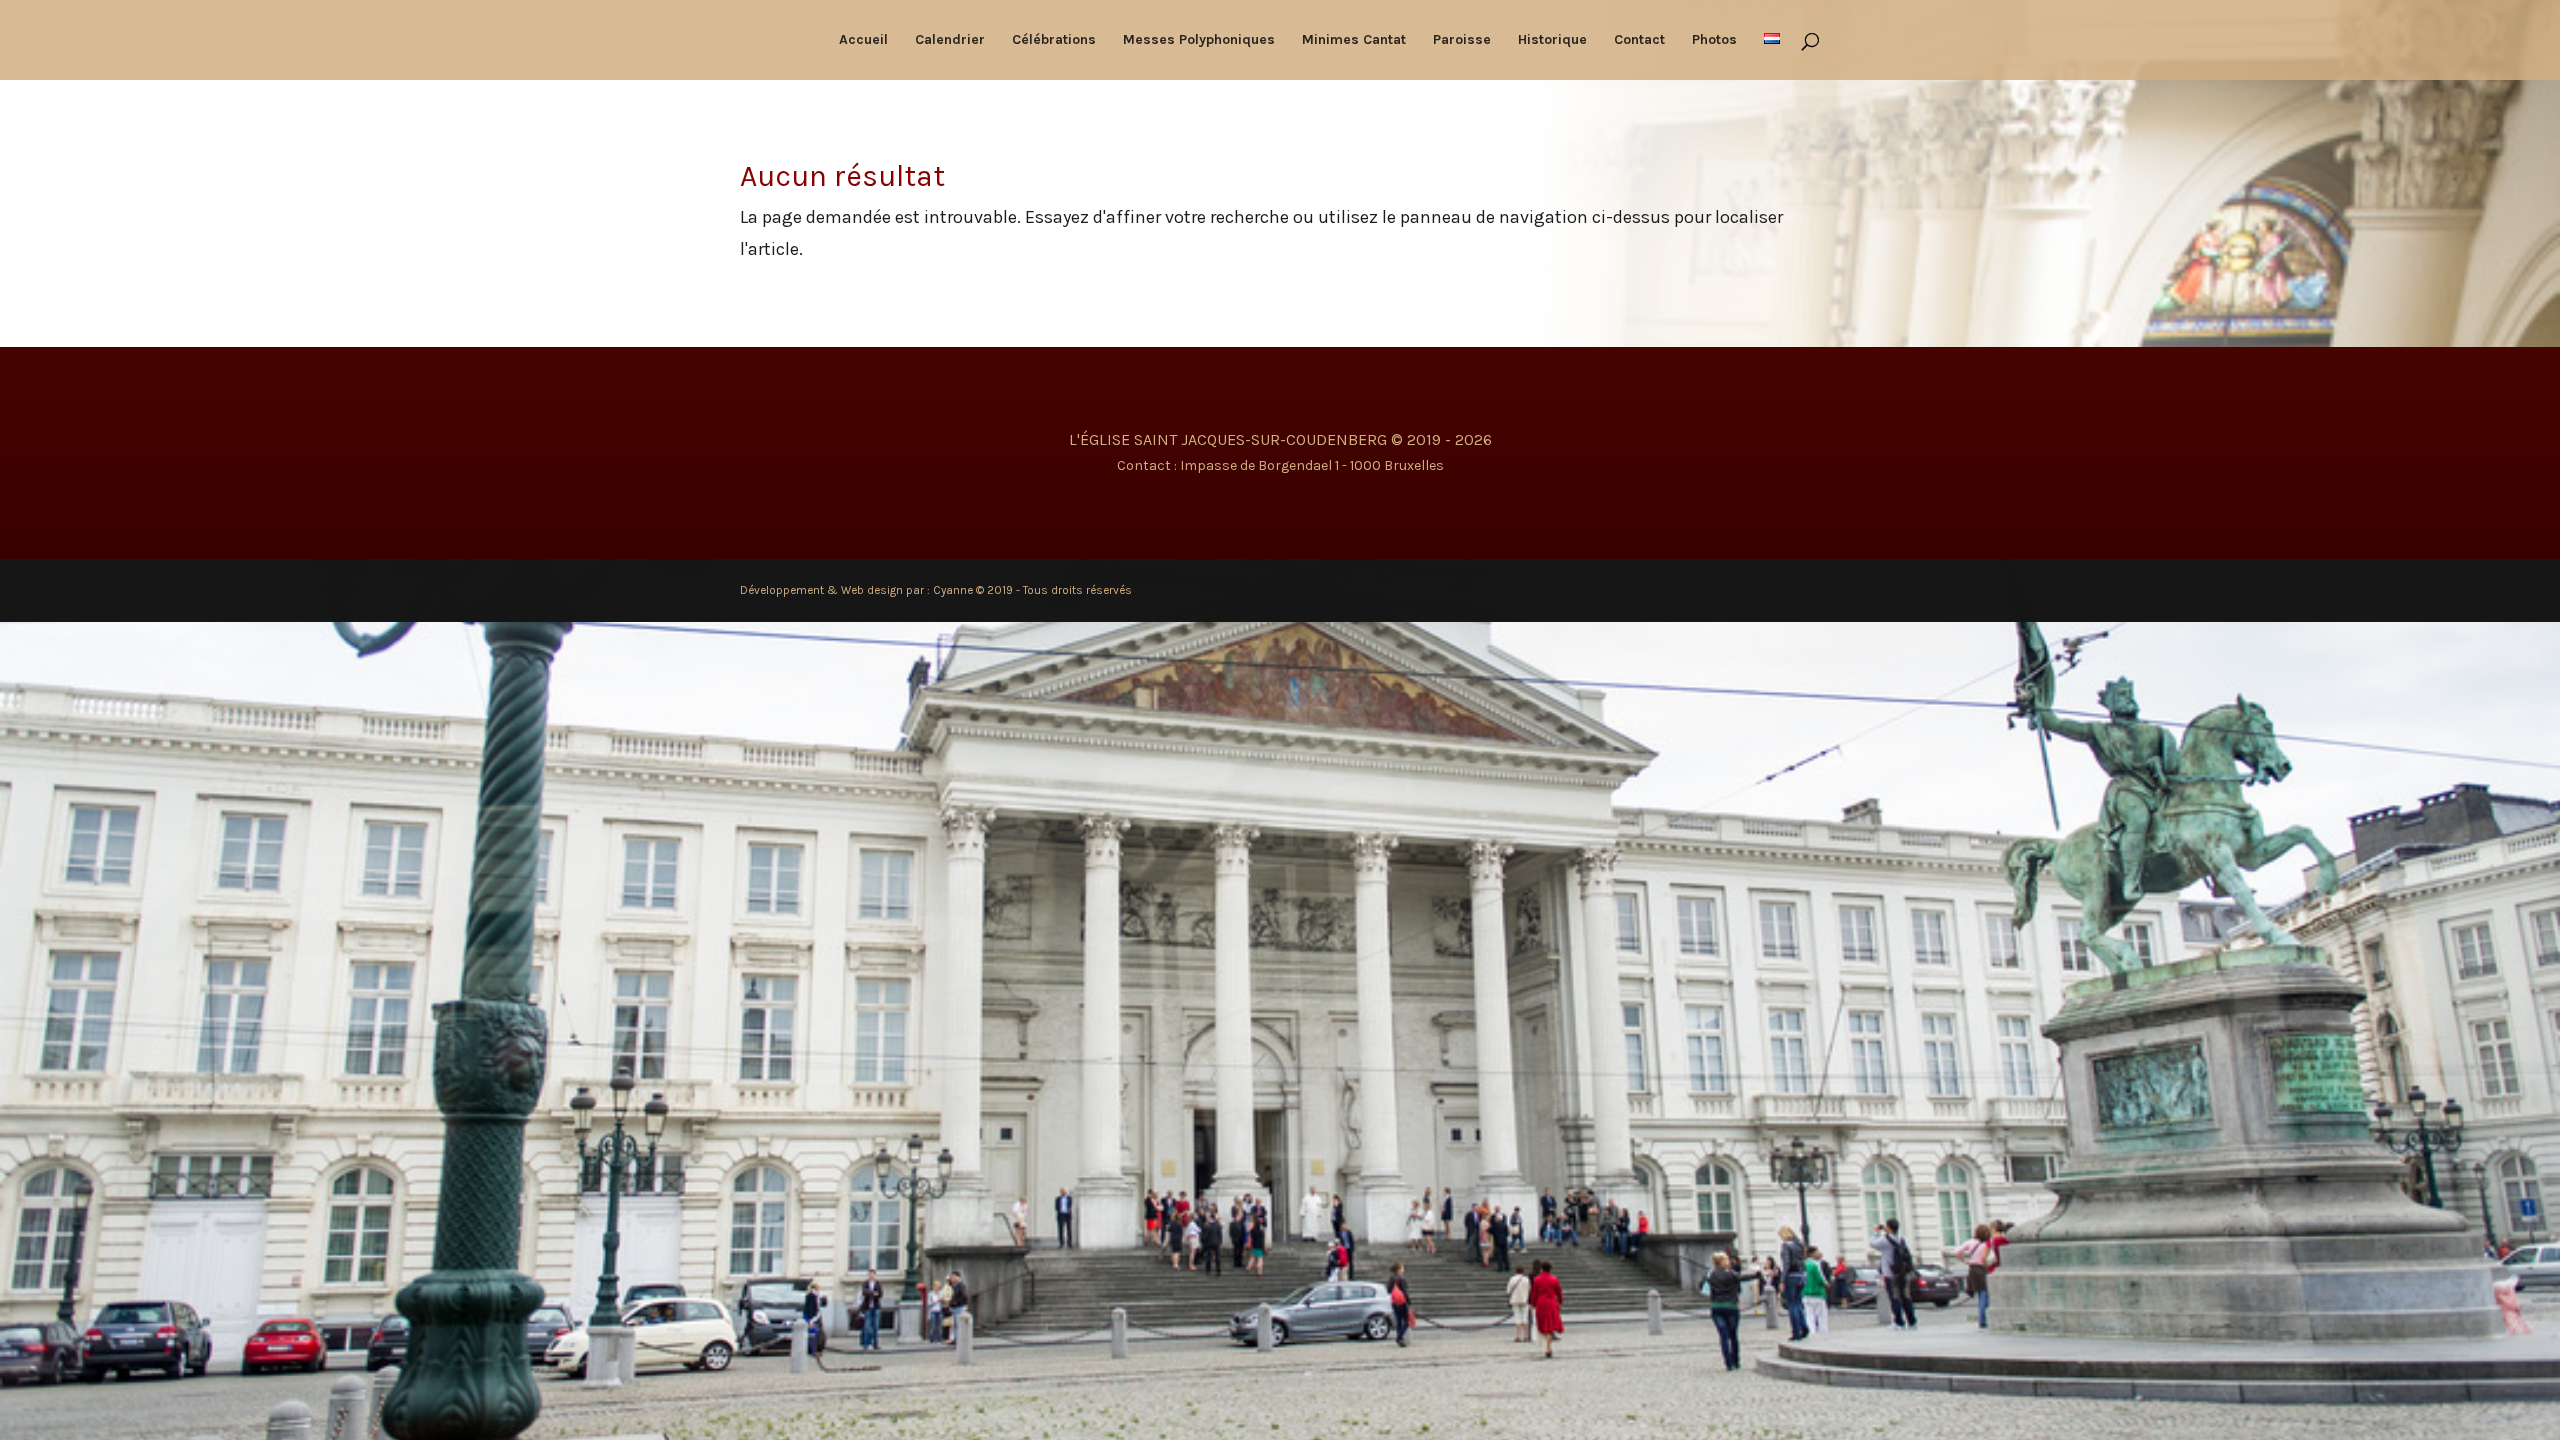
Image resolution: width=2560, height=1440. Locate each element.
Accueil (863, 40)
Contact (1639, 40)
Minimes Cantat (1354, 40)
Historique (1552, 40)
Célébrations (1054, 40)
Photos (1714, 40)
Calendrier (950, 40)
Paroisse (1462, 40)
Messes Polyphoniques (1199, 40)
